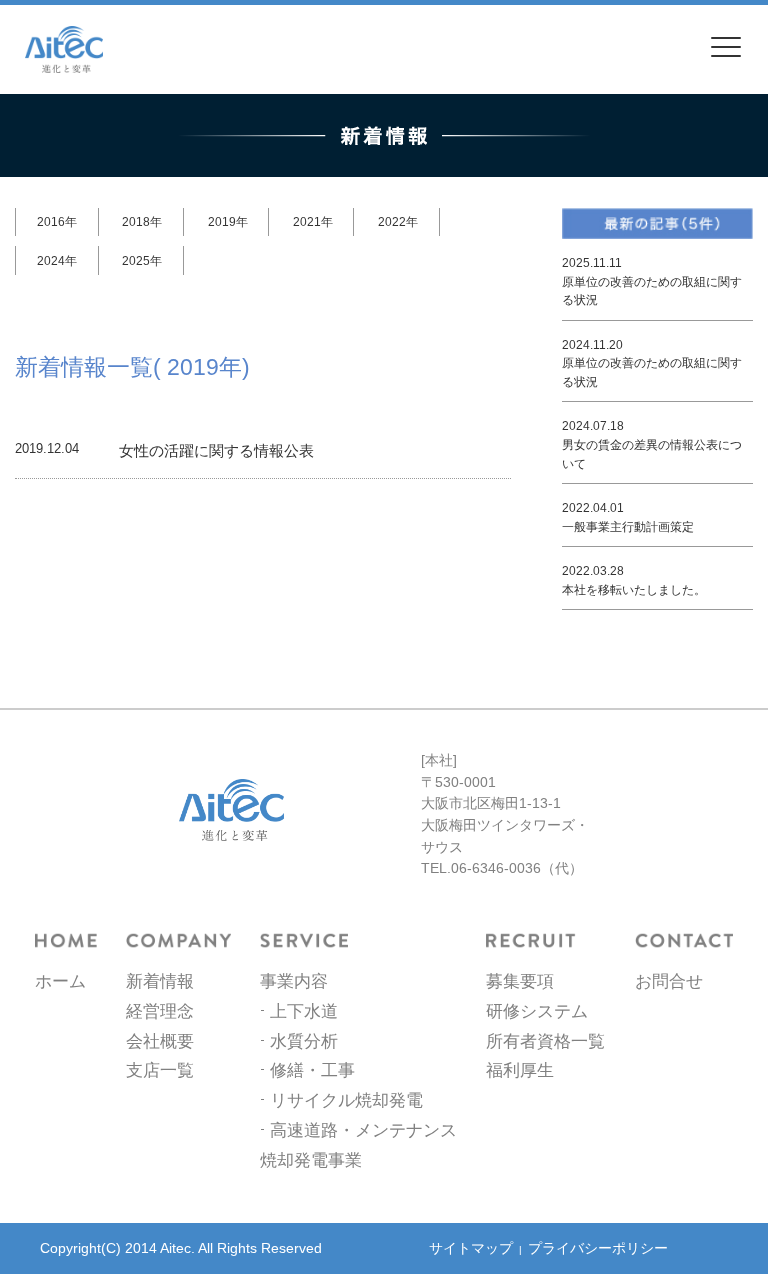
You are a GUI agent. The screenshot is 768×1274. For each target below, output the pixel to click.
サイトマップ (471, 1248)
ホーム (60, 981)
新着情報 (160, 981)
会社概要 (160, 1041)
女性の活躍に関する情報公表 (216, 450)
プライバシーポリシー (598, 1248)
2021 (307, 222)
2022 (392, 222)
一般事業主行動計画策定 (628, 527)
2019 (222, 222)
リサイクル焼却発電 (346, 1100)
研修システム (537, 1011)
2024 (51, 261)
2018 (136, 222)
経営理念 (160, 1011)
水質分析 (304, 1041)
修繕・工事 (312, 1070)
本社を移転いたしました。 (634, 590)
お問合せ (669, 981)
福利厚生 (520, 1070)
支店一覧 (160, 1070)
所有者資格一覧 (545, 1041)
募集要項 (520, 981)
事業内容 (294, 981)
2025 (136, 261)
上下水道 (304, 1011)
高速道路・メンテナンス (363, 1130)
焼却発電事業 (311, 1160)
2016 (51, 222)
